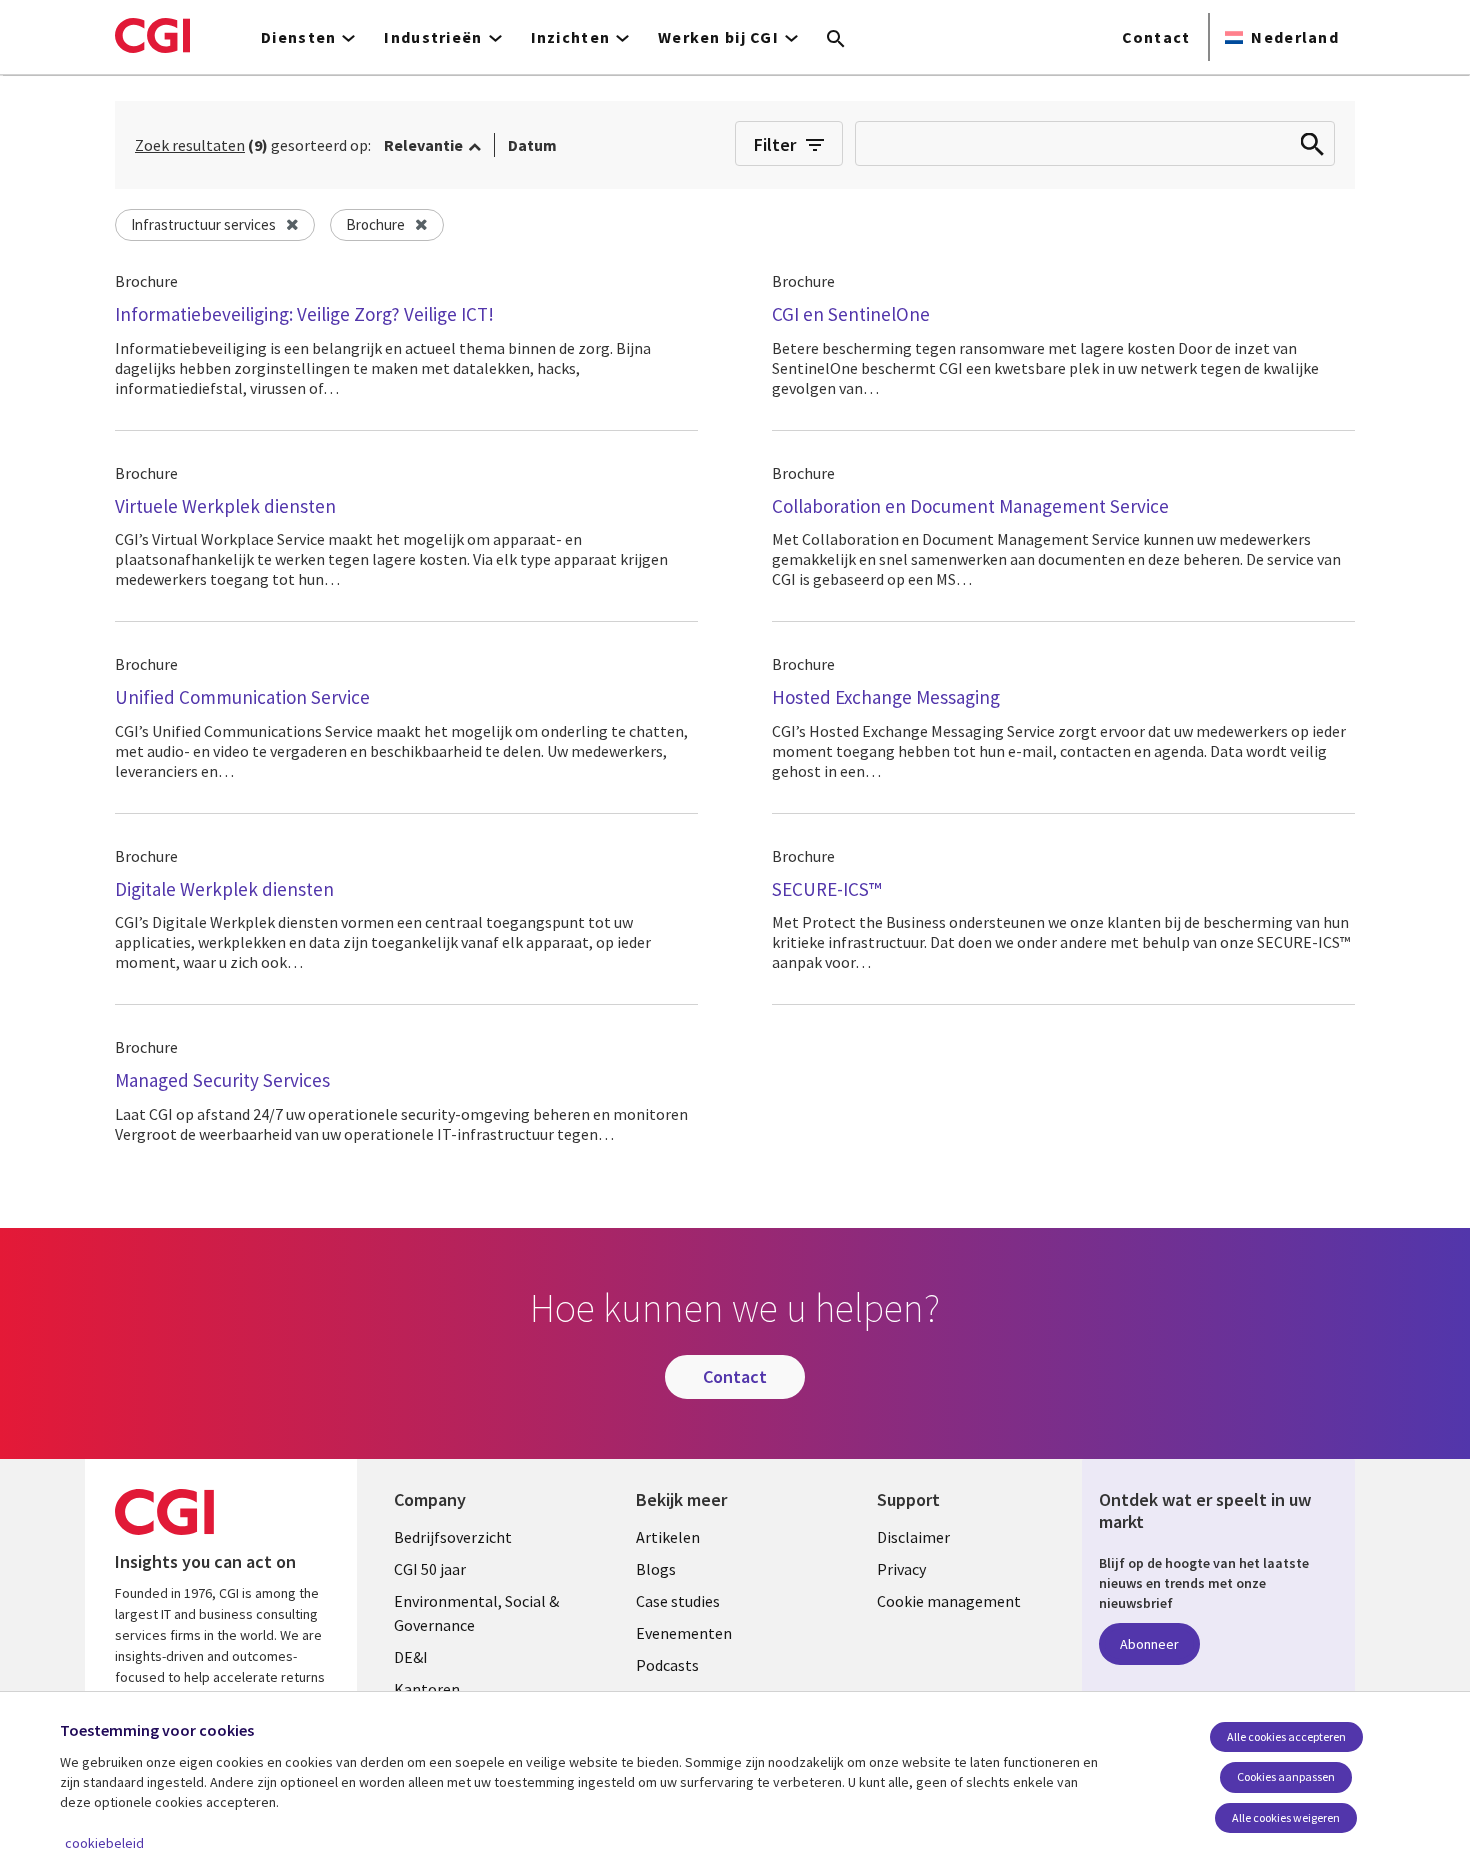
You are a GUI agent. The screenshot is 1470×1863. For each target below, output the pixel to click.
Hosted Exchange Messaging (886, 697)
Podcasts (667, 1665)
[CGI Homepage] (152, 35)
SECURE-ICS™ (826, 889)
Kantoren (427, 1689)
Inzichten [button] (571, 37)
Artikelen (668, 1537)
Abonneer (1149, 1644)
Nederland (1295, 37)
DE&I (411, 1657)
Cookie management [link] (949, 1601)
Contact (1156, 37)
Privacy (901, 1569)
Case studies (678, 1601)
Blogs (656, 1569)
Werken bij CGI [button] (718, 37)
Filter (775, 144)
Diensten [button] (298, 37)
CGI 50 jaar (430, 1569)
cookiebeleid (104, 1843)
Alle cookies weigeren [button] (1286, 1817)
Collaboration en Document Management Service (970, 506)
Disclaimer (913, 1537)
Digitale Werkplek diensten (224, 889)
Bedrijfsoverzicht (453, 1537)
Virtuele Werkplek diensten (225, 506)
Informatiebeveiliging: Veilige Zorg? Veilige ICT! (304, 314)
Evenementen (684, 1633)
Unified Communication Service (242, 697)
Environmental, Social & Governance (476, 1613)
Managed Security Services (222, 1080)
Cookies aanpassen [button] (1286, 1776)
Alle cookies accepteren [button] (1286, 1736)
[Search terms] (836, 40)
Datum (532, 145)
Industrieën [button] (433, 37)
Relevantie (423, 145)
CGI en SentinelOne (851, 314)
